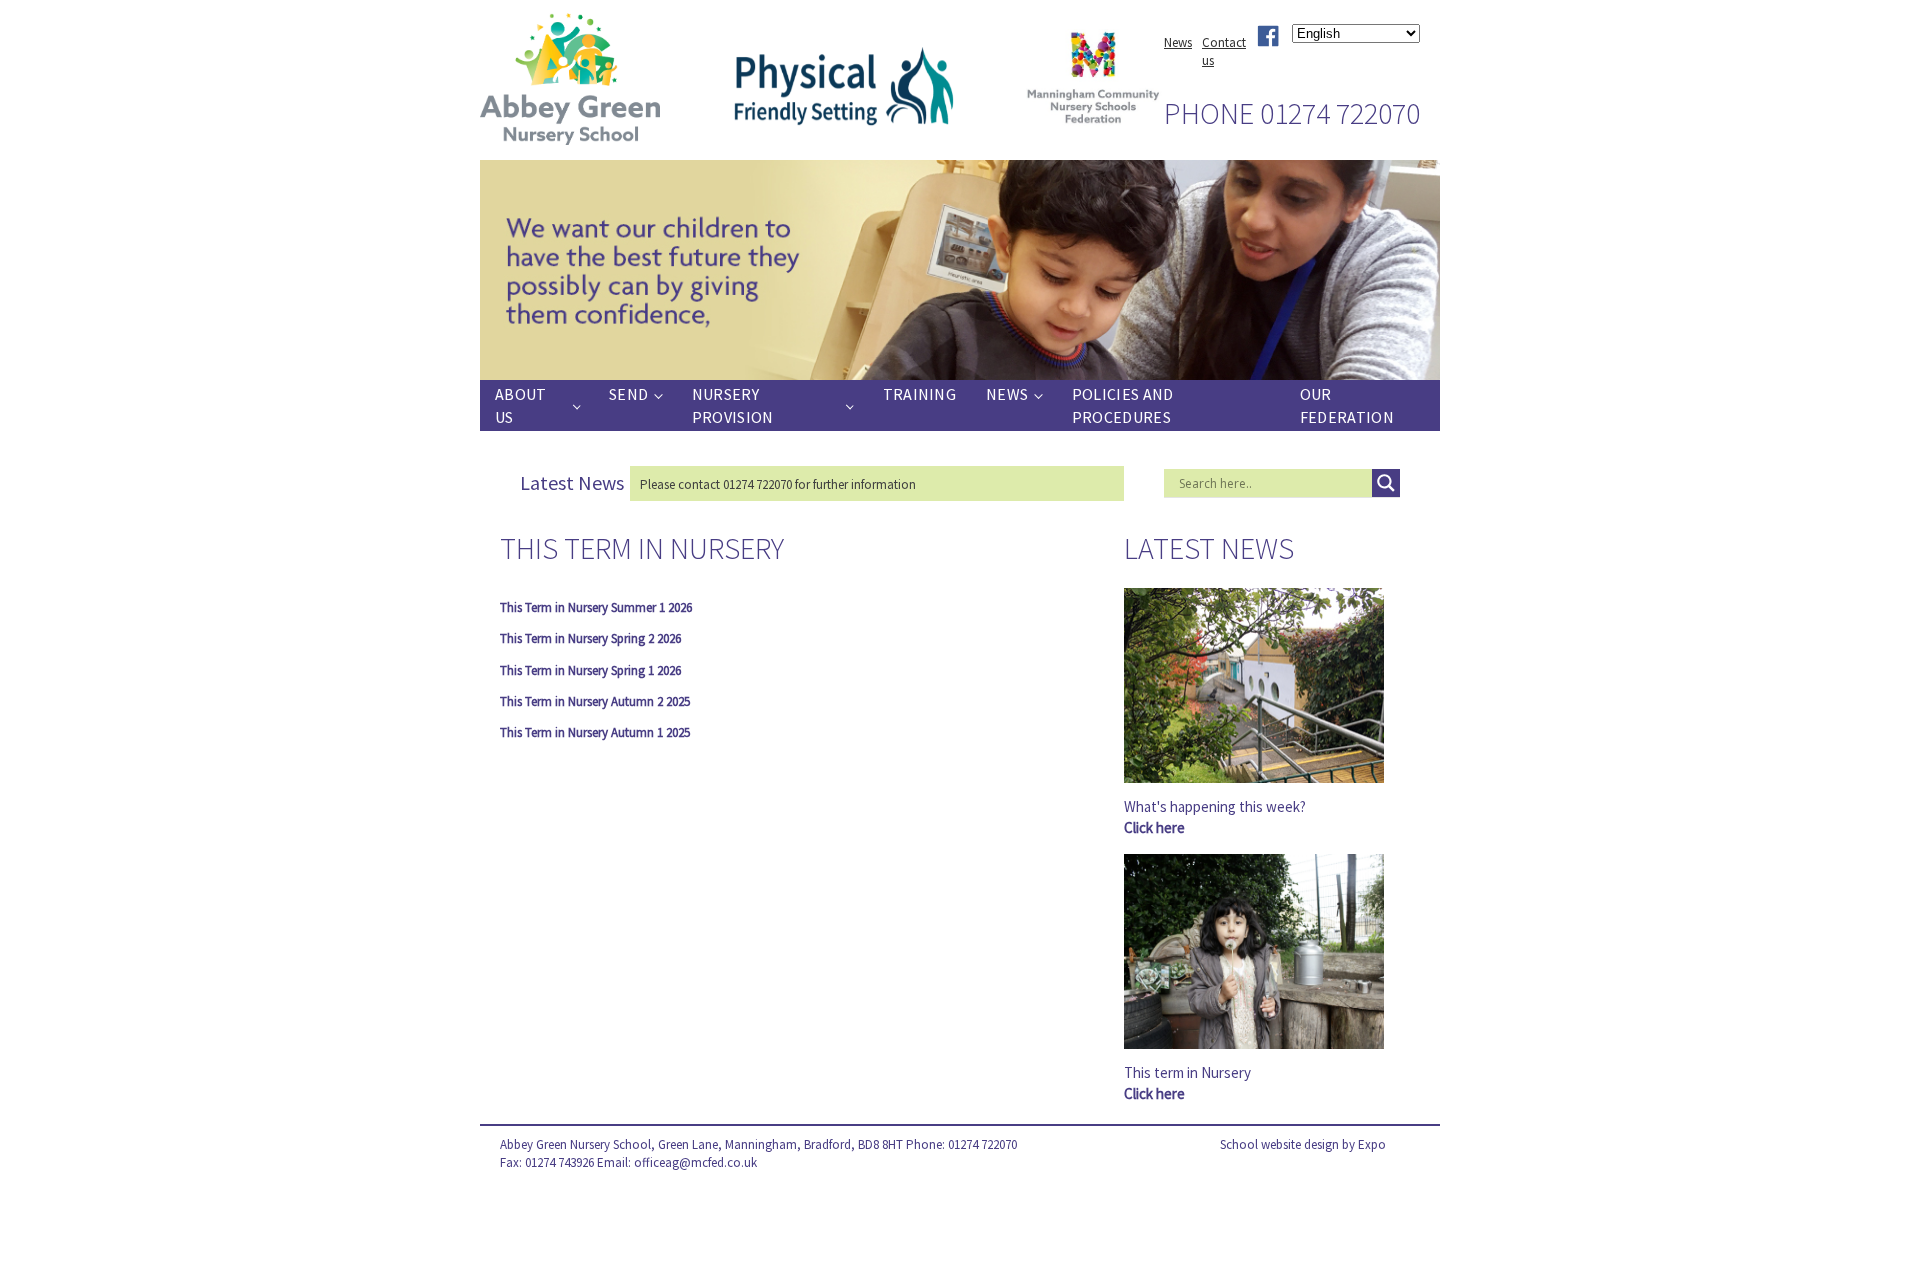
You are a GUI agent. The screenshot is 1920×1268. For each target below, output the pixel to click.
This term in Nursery (1187, 1083)
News (1178, 42)
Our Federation (1347, 405)
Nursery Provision (733, 405)
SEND (628, 394)
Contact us (1224, 51)
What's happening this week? (1215, 817)
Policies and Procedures (1123, 405)
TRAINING (919, 394)
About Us (521, 405)
